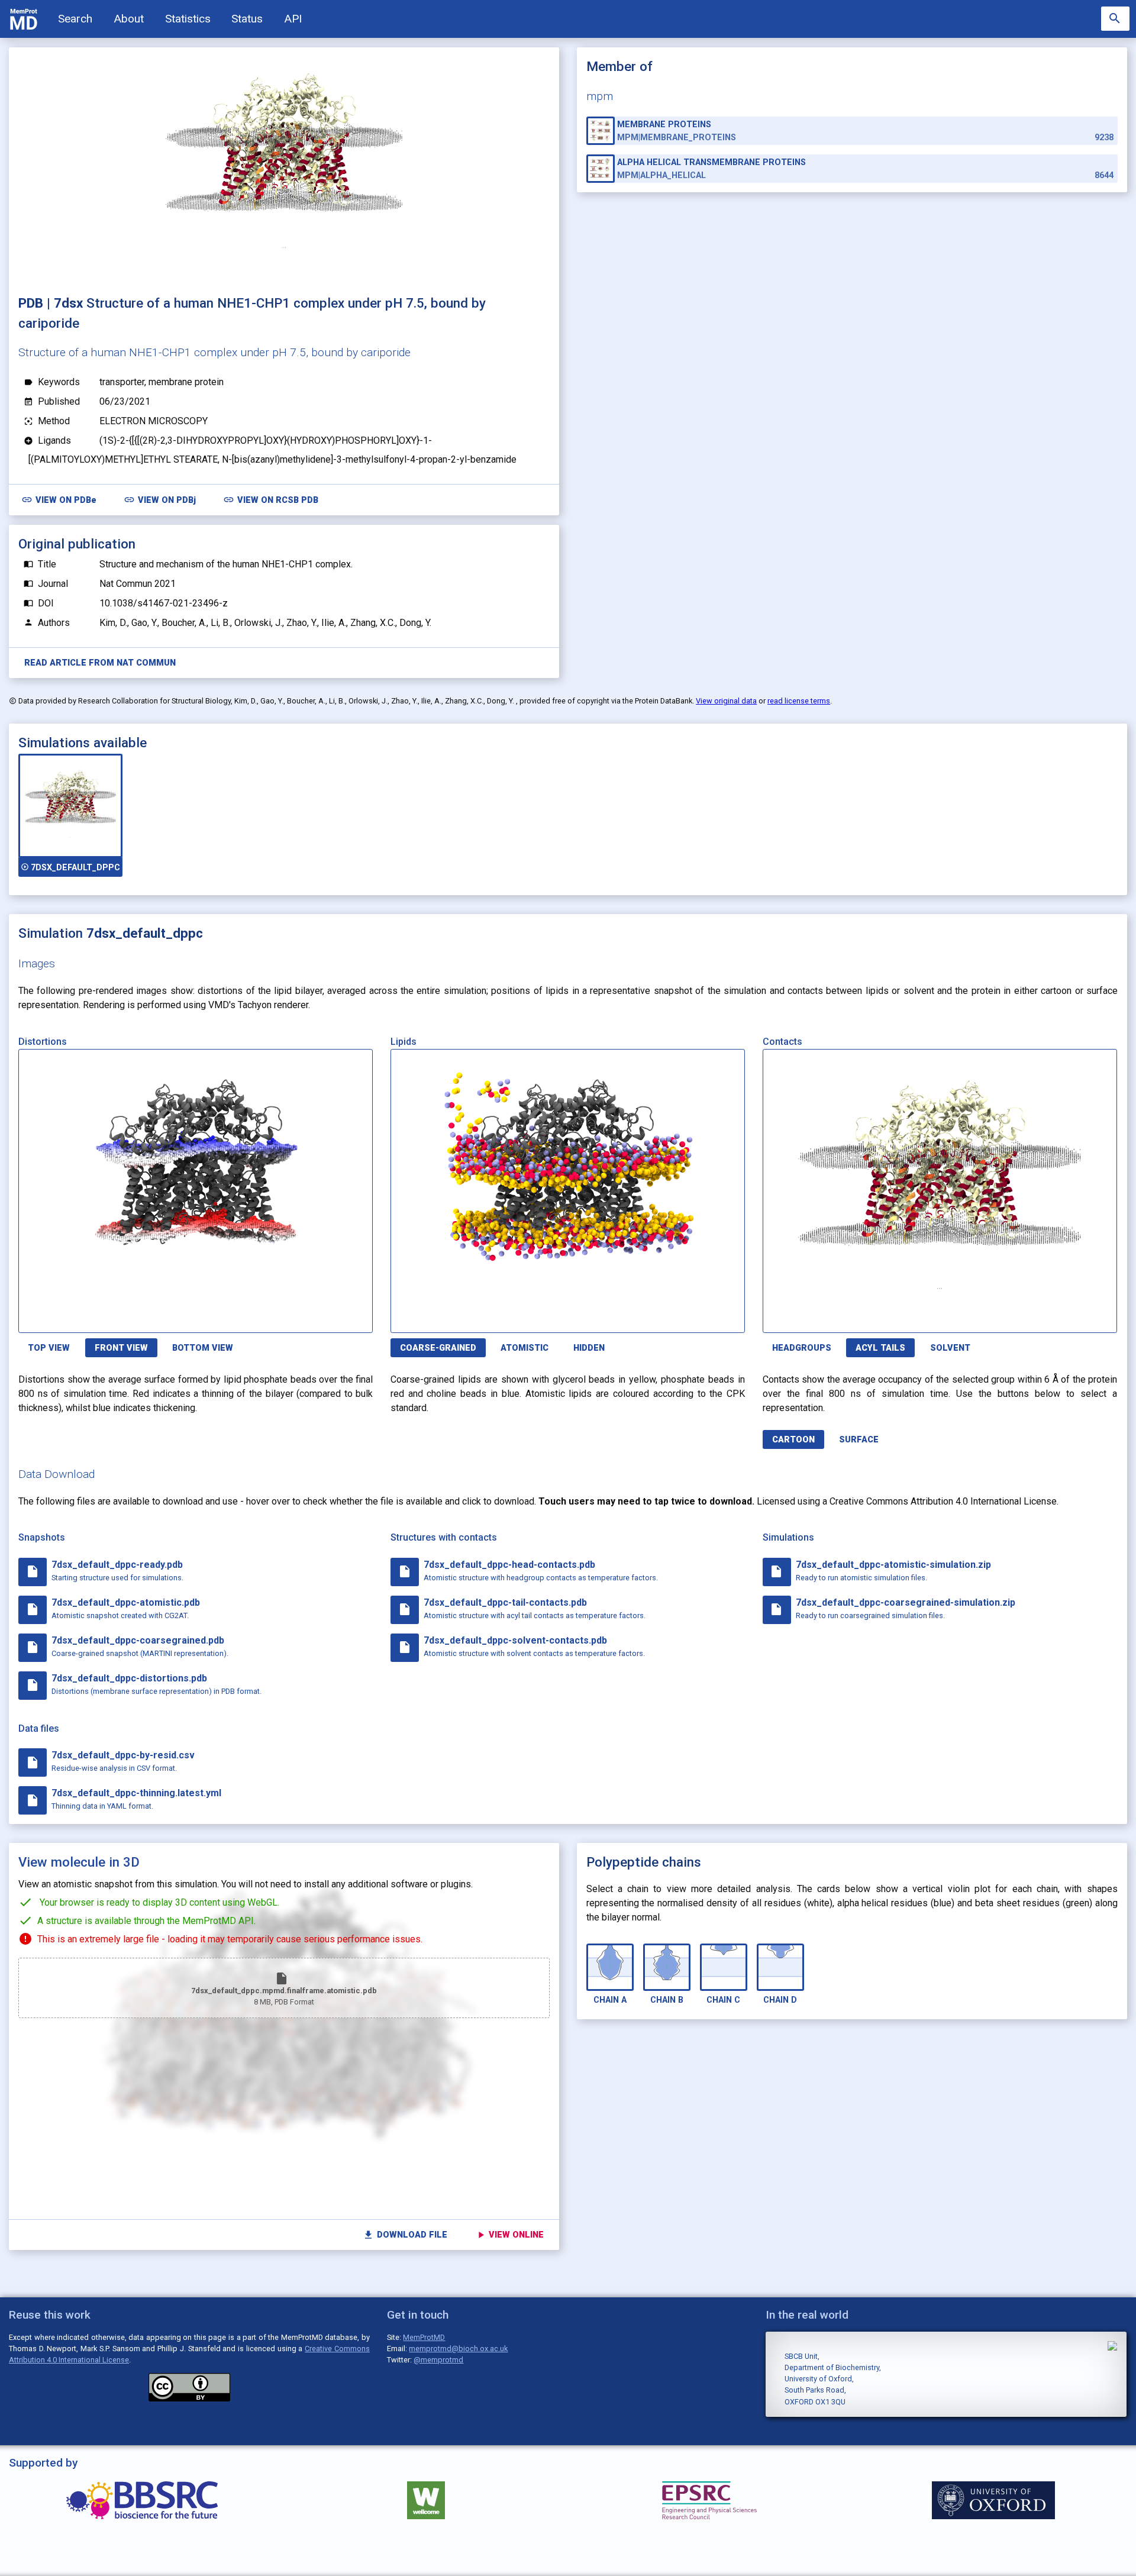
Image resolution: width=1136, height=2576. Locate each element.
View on (59, 500)
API (293, 19)
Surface (859, 1440)
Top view (49, 1348)
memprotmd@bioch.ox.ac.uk (458, 2349)
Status (247, 19)
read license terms (799, 701)
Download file (405, 2235)
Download (316, 1317)
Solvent (950, 1348)
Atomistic (525, 1348)
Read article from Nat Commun (100, 663)
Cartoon (793, 1440)
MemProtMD (424, 2337)
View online (510, 2235)
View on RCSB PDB (271, 500)
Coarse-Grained (438, 1348)
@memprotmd (438, 2360)
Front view (121, 1348)
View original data (726, 701)
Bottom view (203, 1348)
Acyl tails (880, 1348)
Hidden (589, 1348)
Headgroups (802, 1348)
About (129, 19)
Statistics (188, 19)
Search (75, 19)
